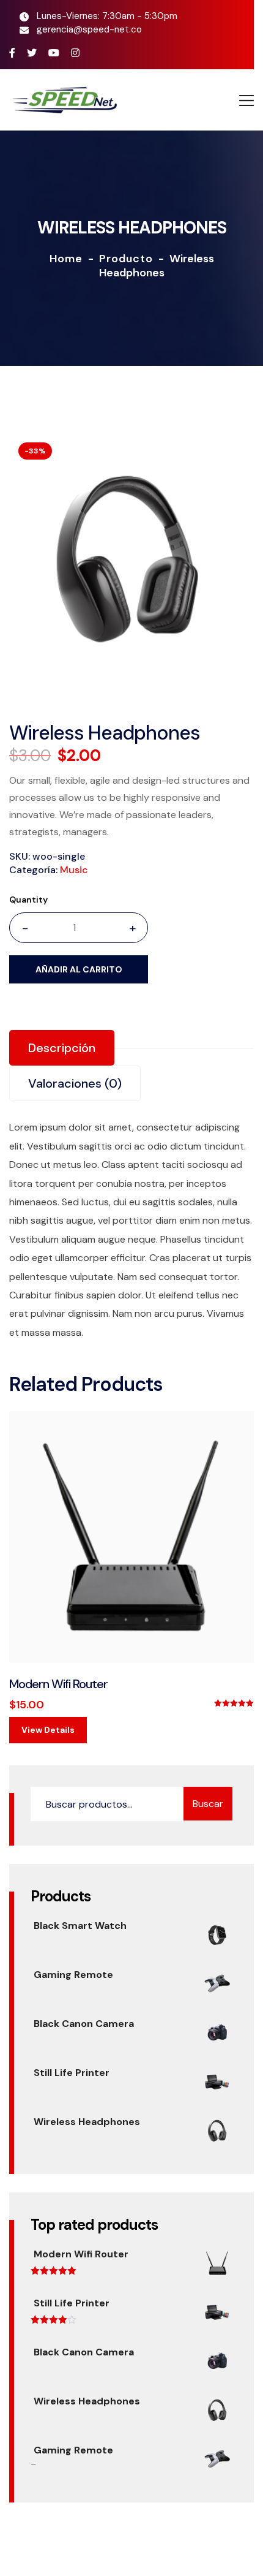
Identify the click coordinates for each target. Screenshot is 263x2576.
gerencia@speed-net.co (89, 29)
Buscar (208, 1804)
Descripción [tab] (62, 1048)
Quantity (28, 900)
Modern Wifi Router (58, 1684)
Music (74, 870)
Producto (126, 259)
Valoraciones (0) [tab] (75, 1083)
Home (66, 259)
